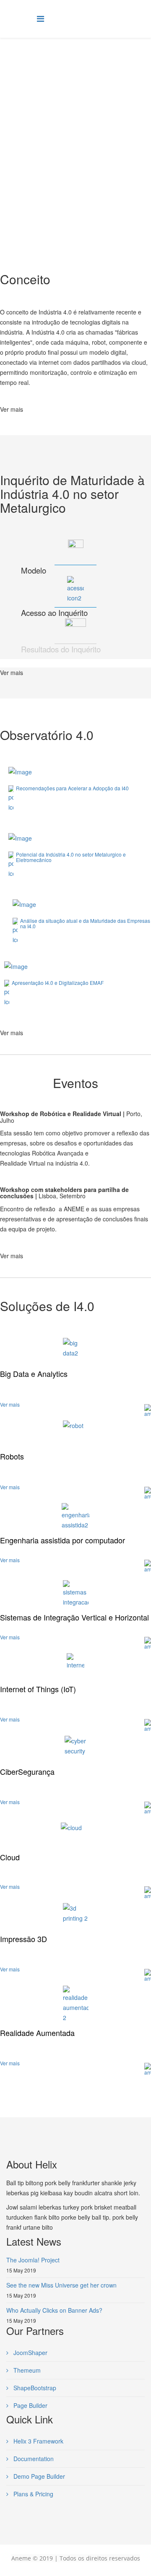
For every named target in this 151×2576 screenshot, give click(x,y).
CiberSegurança (27, 1771)
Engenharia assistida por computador (62, 1540)
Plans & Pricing (33, 2494)
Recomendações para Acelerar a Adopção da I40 (72, 788)
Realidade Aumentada (37, 2033)
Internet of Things (38, 1689)
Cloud (10, 1857)
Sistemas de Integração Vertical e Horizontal (74, 1617)
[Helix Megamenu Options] (40, 18)
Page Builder (30, 2405)
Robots (12, 1456)
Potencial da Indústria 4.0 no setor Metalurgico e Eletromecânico (71, 857)
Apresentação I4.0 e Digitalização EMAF (58, 983)
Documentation (33, 2459)
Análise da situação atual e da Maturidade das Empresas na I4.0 (85, 923)
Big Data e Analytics (34, 1374)
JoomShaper (30, 2353)
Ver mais (12, 409)
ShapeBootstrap (34, 2388)
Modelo (34, 570)
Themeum (26, 2370)
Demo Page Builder (38, 2476)
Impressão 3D (23, 1939)
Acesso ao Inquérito (54, 613)
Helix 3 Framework (38, 2441)
